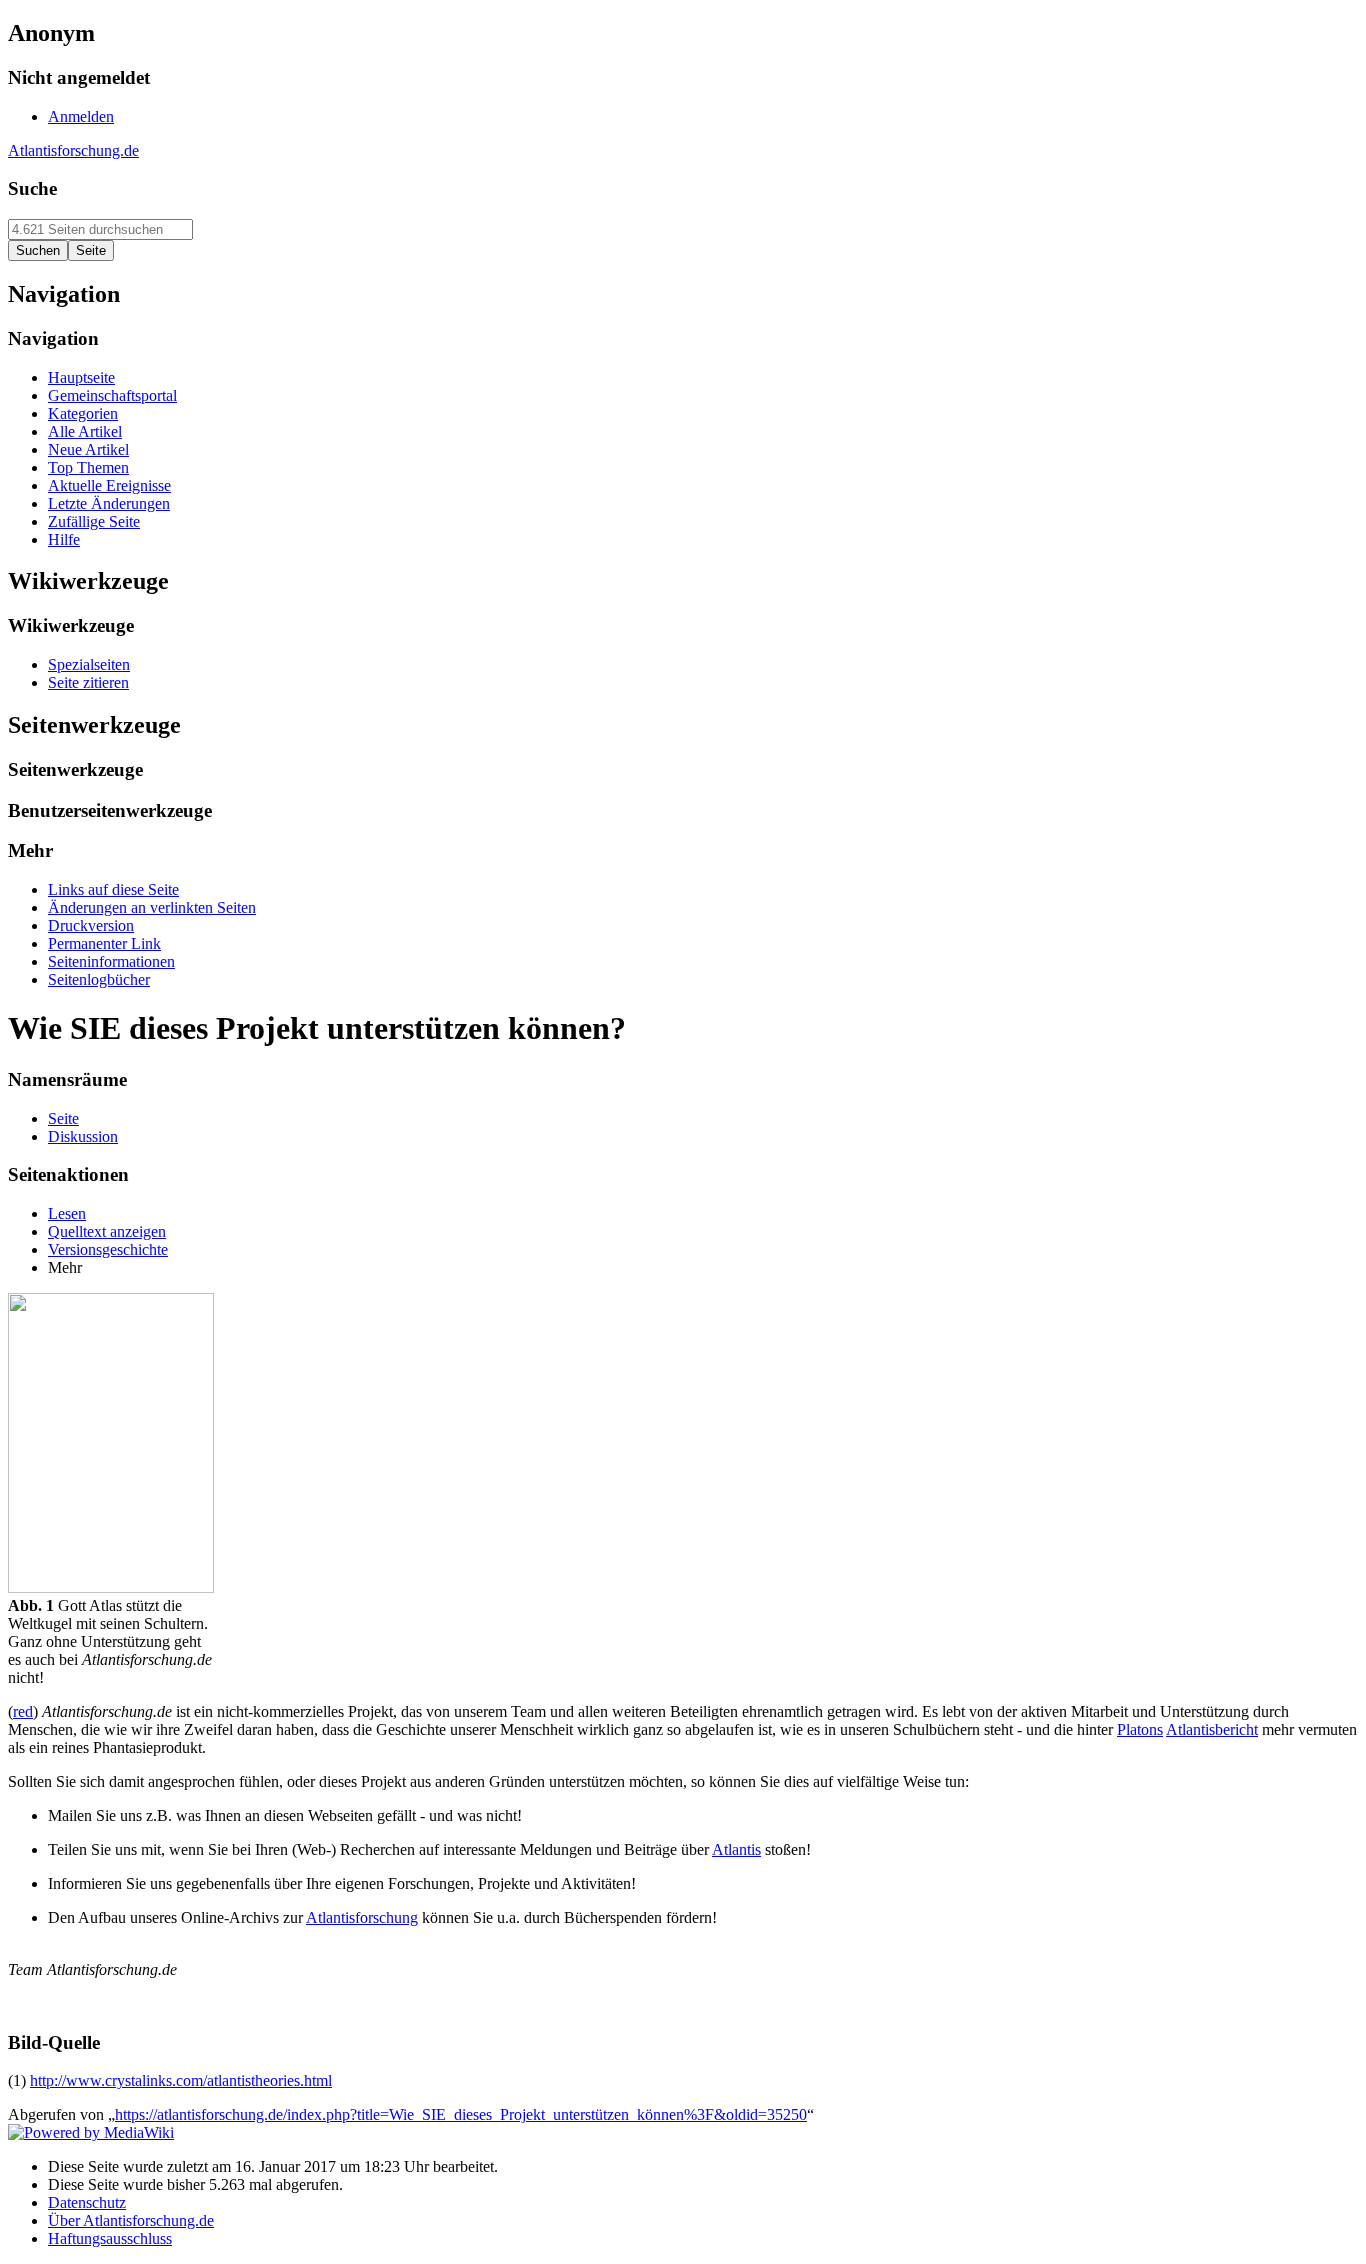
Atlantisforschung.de (73, 150)
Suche (32, 188)
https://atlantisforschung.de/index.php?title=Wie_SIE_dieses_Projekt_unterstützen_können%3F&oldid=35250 (461, 2114)
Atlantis (736, 1849)
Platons (1140, 1729)
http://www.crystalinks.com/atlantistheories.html (181, 2080)
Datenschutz (87, 2202)
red (23, 1711)
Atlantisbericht (1212, 1729)
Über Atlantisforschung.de (131, 2220)
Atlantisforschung (362, 1917)
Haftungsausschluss (110, 2238)
